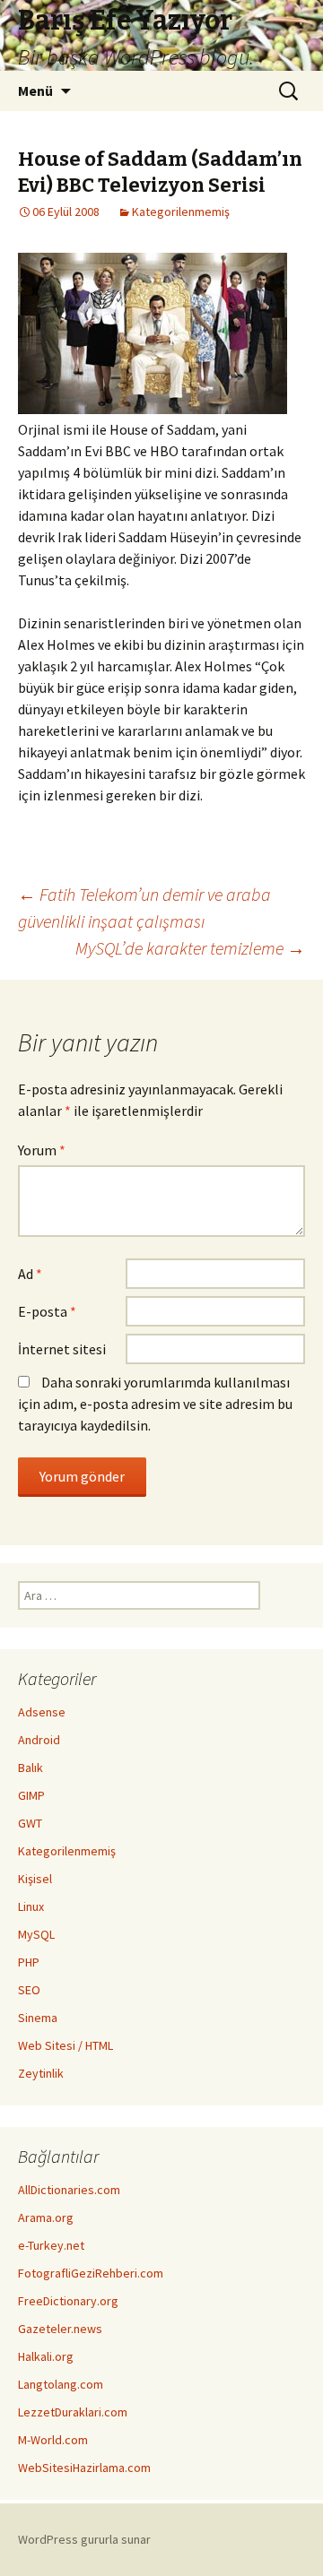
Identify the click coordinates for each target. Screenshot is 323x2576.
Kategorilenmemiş (181, 212)
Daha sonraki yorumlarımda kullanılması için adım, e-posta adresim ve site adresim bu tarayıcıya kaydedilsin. (155, 1404)
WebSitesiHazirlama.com (84, 2468)
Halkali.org (46, 2356)
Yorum (42, 1150)
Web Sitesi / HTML (65, 2045)
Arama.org (46, 2217)
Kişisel (35, 1879)
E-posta (47, 1311)
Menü (35, 91)
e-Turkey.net (51, 2245)
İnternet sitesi (62, 1349)
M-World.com (53, 2440)
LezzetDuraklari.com (73, 2412)
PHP (29, 1962)
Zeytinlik (41, 2073)
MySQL (36, 1934)
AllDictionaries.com (69, 2190)
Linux (31, 1906)
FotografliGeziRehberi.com (91, 2273)
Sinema (38, 2018)
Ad (30, 1274)
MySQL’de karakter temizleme (190, 948)
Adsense (42, 1712)
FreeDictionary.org (68, 2301)
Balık (31, 1768)
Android (39, 1740)
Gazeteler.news (60, 2329)
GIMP (31, 1795)
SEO (29, 1990)
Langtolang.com (61, 2384)
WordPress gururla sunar (84, 2539)
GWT (30, 1823)
